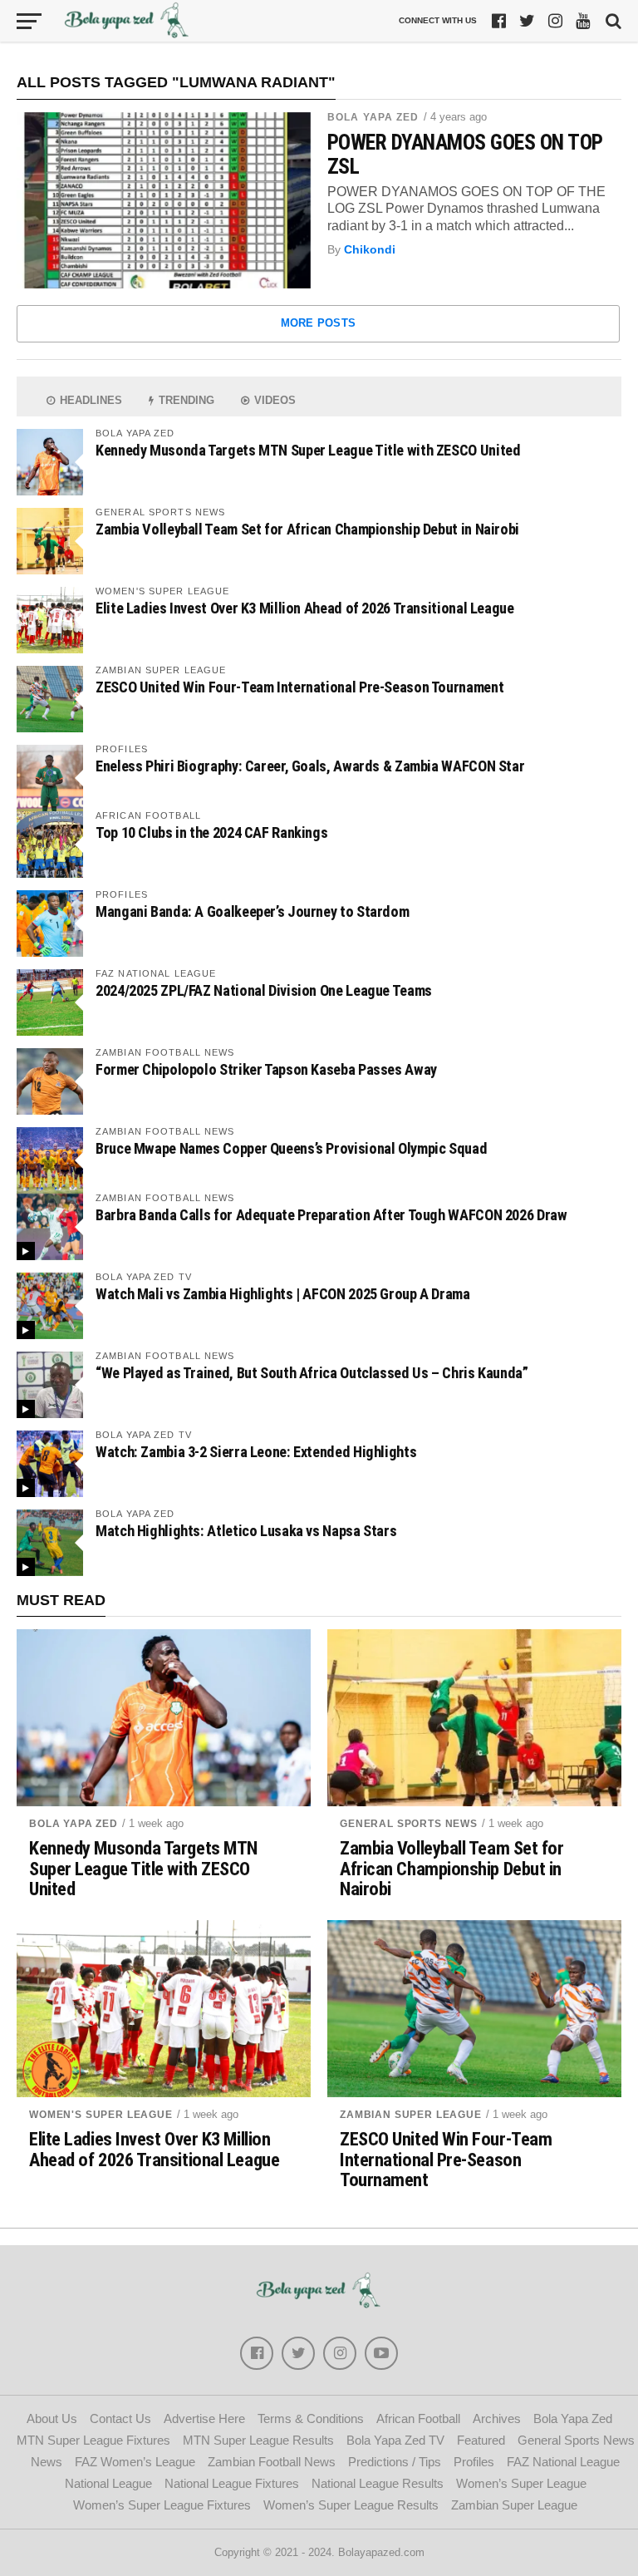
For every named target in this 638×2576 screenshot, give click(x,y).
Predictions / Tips (395, 2462)
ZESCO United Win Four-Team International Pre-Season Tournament (299, 687)
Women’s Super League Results (351, 2505)
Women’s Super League (521, 2483)
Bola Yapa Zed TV (395, 2440)
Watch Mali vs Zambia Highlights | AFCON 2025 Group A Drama (283, 1294)
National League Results (378, 2483)
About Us (52, 2418)
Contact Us (120, 2418)
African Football (418, 2418)
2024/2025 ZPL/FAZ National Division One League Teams (264, 990)
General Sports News (409, 1824)
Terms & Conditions (311, 2418)
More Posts (319, 323)
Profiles (474, 2462)
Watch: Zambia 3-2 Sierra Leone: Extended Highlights (256, 1452)
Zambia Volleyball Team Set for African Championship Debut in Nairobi (307, 529)
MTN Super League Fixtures (93, 2440)
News (47, 2462)
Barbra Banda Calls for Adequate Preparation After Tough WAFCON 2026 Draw (331, 1215)
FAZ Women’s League (135, 2462)
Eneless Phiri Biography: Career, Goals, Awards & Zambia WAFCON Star (310, 766)
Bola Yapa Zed (373, 117)
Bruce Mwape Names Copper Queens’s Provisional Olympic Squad (291, 1148)
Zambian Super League (411, 2115)
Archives (497, 2418)
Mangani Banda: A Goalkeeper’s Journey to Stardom (252, 911)
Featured (481, 2440)
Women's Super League (101, 2115)
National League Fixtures (232, 2483)
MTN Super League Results (258, 2440)
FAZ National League (563, 2462)
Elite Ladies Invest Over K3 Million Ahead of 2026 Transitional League (305, 608)
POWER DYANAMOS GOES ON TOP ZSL (465, 154)
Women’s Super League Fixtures (162, 2505)
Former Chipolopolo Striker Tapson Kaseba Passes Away (266, 1069)
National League (108, 2483)
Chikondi (370, 249)
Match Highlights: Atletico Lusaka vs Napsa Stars (246, 1531)
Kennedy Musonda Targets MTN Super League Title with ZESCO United (308, 450)
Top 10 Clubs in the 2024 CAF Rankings (211, 832)
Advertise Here (204, 2418)
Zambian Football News (272, 2462)
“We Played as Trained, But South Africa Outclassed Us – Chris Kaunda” (312, 1373)
